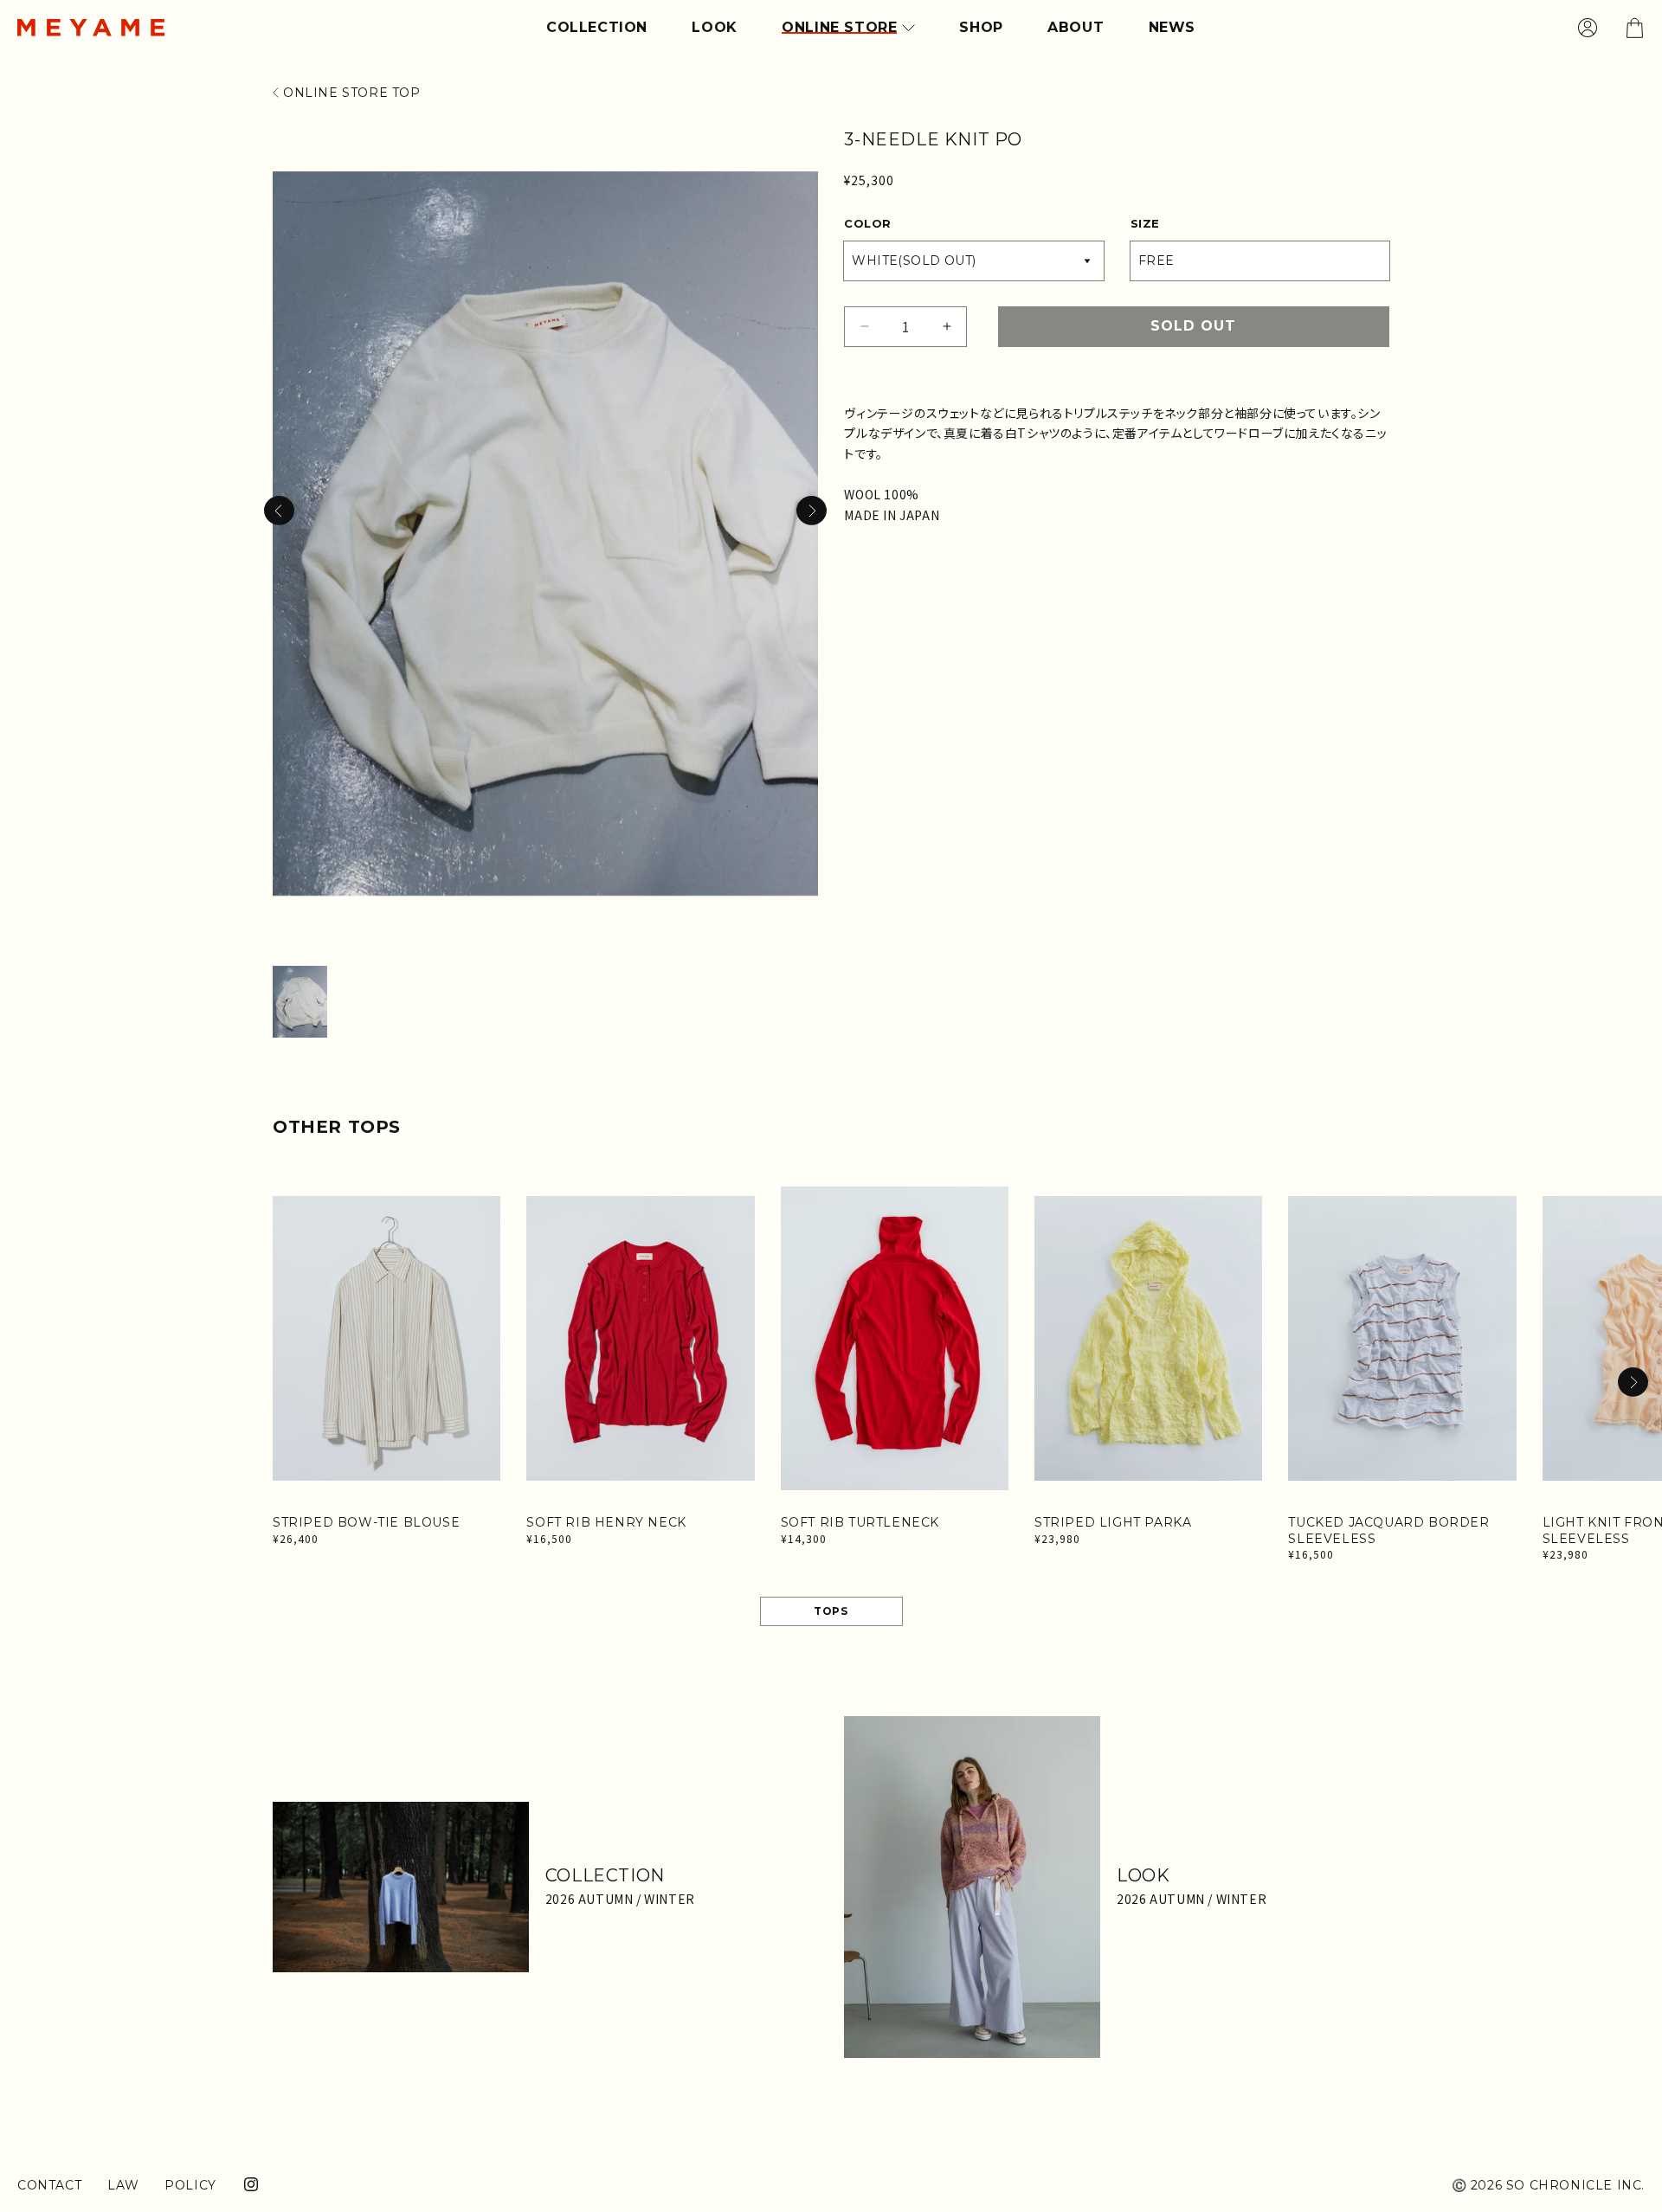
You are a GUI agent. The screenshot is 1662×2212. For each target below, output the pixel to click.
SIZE (1145, 223)
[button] (812, 511)
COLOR (867, 223)
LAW (123, 2185)
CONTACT (49, 2185)
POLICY (190, 2185)
